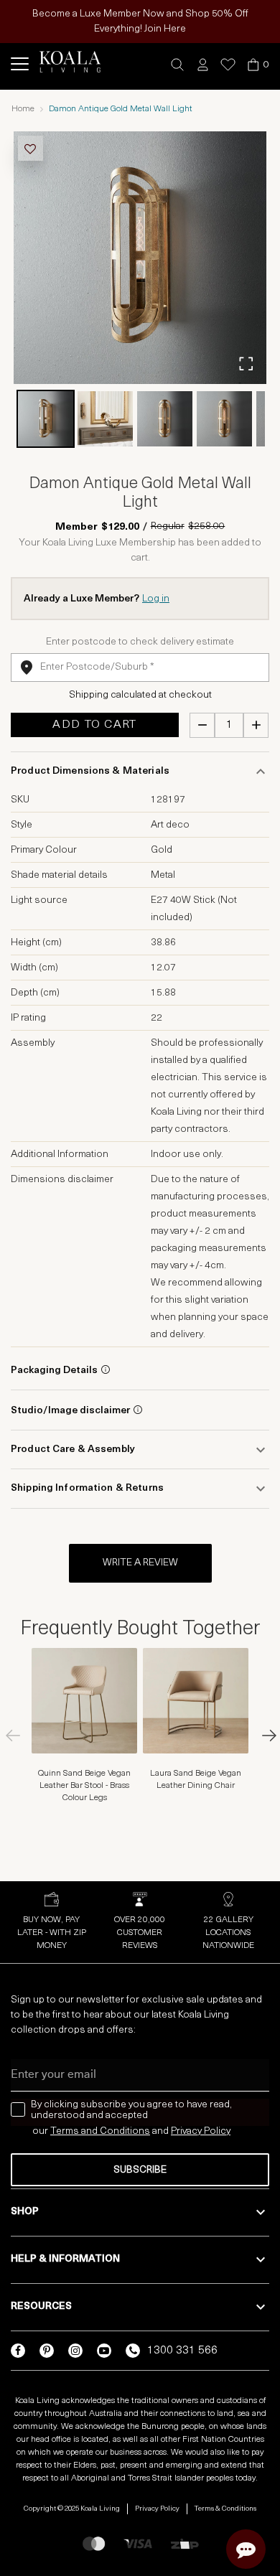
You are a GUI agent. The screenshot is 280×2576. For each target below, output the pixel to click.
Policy (217, 2131)
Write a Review (140, 1563)
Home (23, 109)
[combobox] (140, 668)
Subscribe (140, 2170)
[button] (178, 65)
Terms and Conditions (100, 2131)
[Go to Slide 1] (46, 419)
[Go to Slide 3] (165, 419)
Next (262, 1736)
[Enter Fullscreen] (246, 364)
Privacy (187, 2131)
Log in (156, 599)
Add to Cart (94, 725)
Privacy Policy (157, 2509)
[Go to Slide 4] (224, 419)
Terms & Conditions (225, 2509)
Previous (18, 1736)
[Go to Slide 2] (105, 419)
